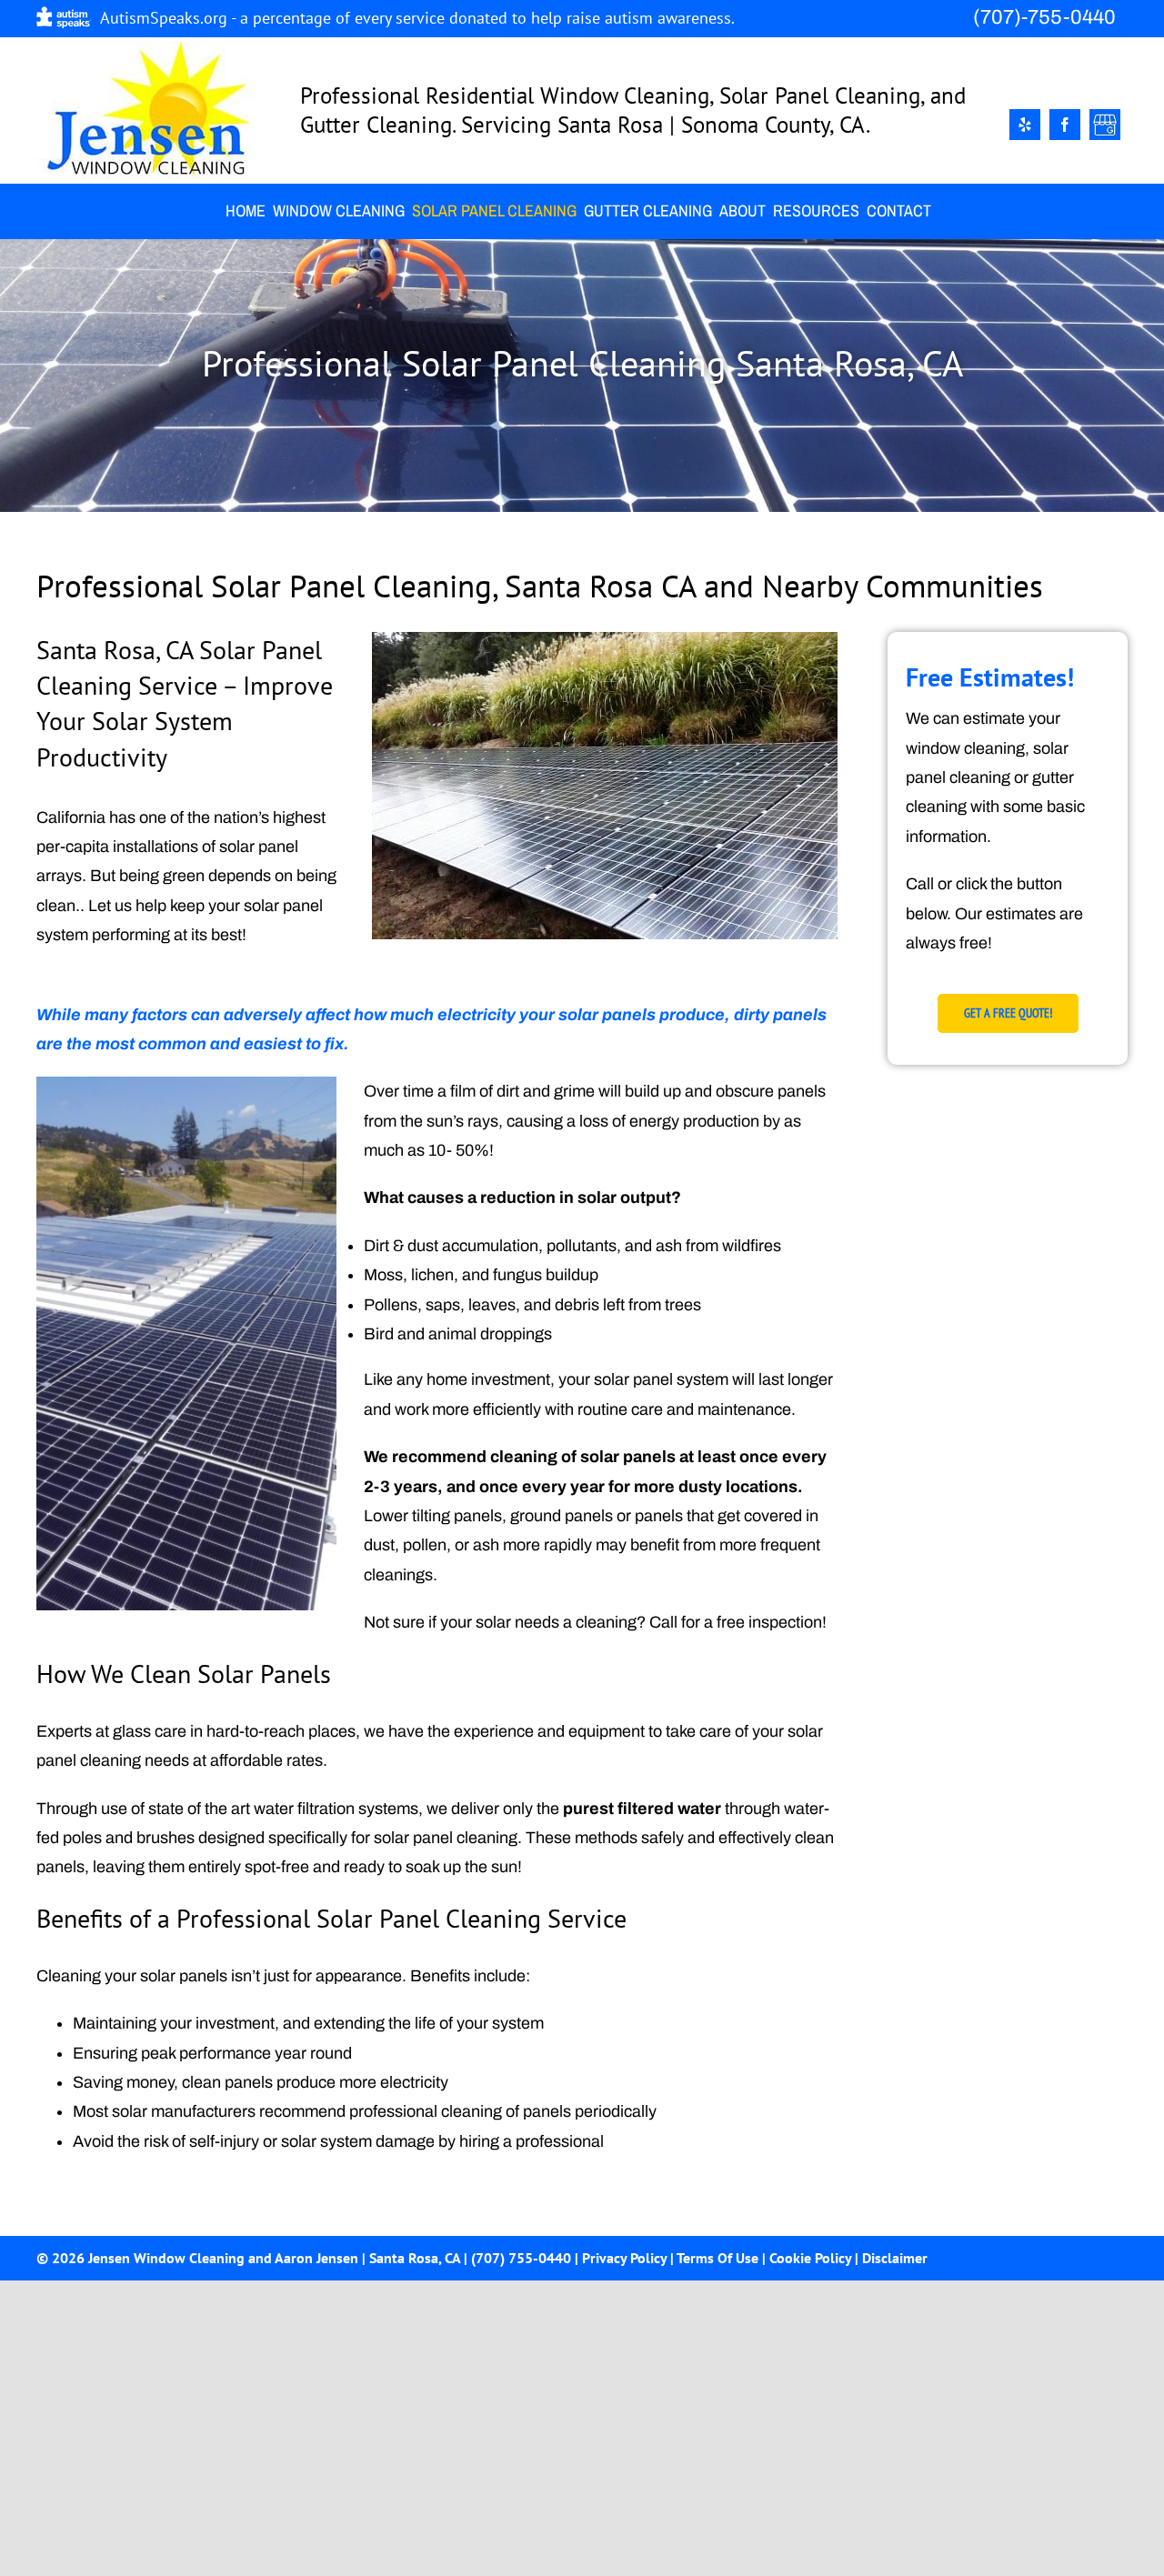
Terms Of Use (717, 2258)
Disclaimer (895, 2258)
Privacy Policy (624, 2258)
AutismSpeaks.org (164, 18)
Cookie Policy (810, 2258)
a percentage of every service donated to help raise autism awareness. (487, 18)
